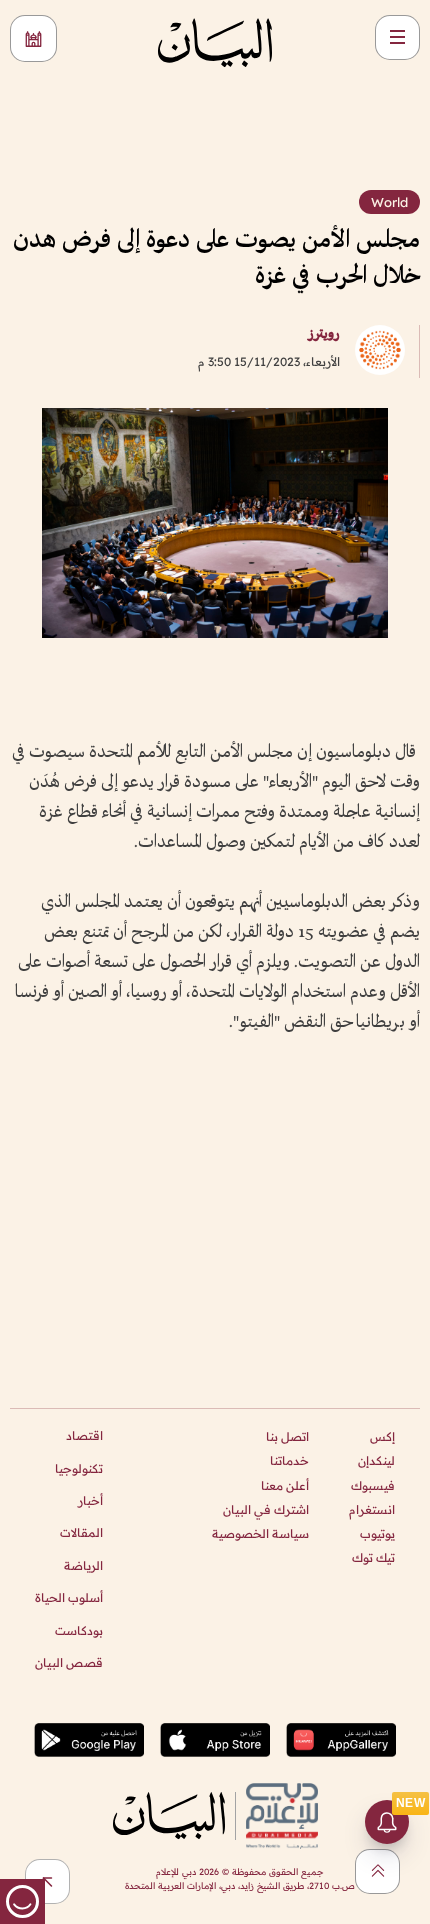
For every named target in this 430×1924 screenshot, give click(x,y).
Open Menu (397, 37)
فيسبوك (373, 1485)
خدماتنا (289, 1460)
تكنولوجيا (79, 1468)
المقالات (81, 1532)
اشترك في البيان (266, 1509)
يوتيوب (377, 1533)
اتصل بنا (287, 1436)
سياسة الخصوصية (260, 1533)
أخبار (90, 1500)
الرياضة (83, 1565)
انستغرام (372, 1509)
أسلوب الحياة (69, 1597)
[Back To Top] (377, 1871)
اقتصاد (84, 1435)
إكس (382, 1436)
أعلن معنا (285, 1485)
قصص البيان (69, 1662)
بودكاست (79, 1630)
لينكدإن (376, 1460)
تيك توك (373, 1557)
